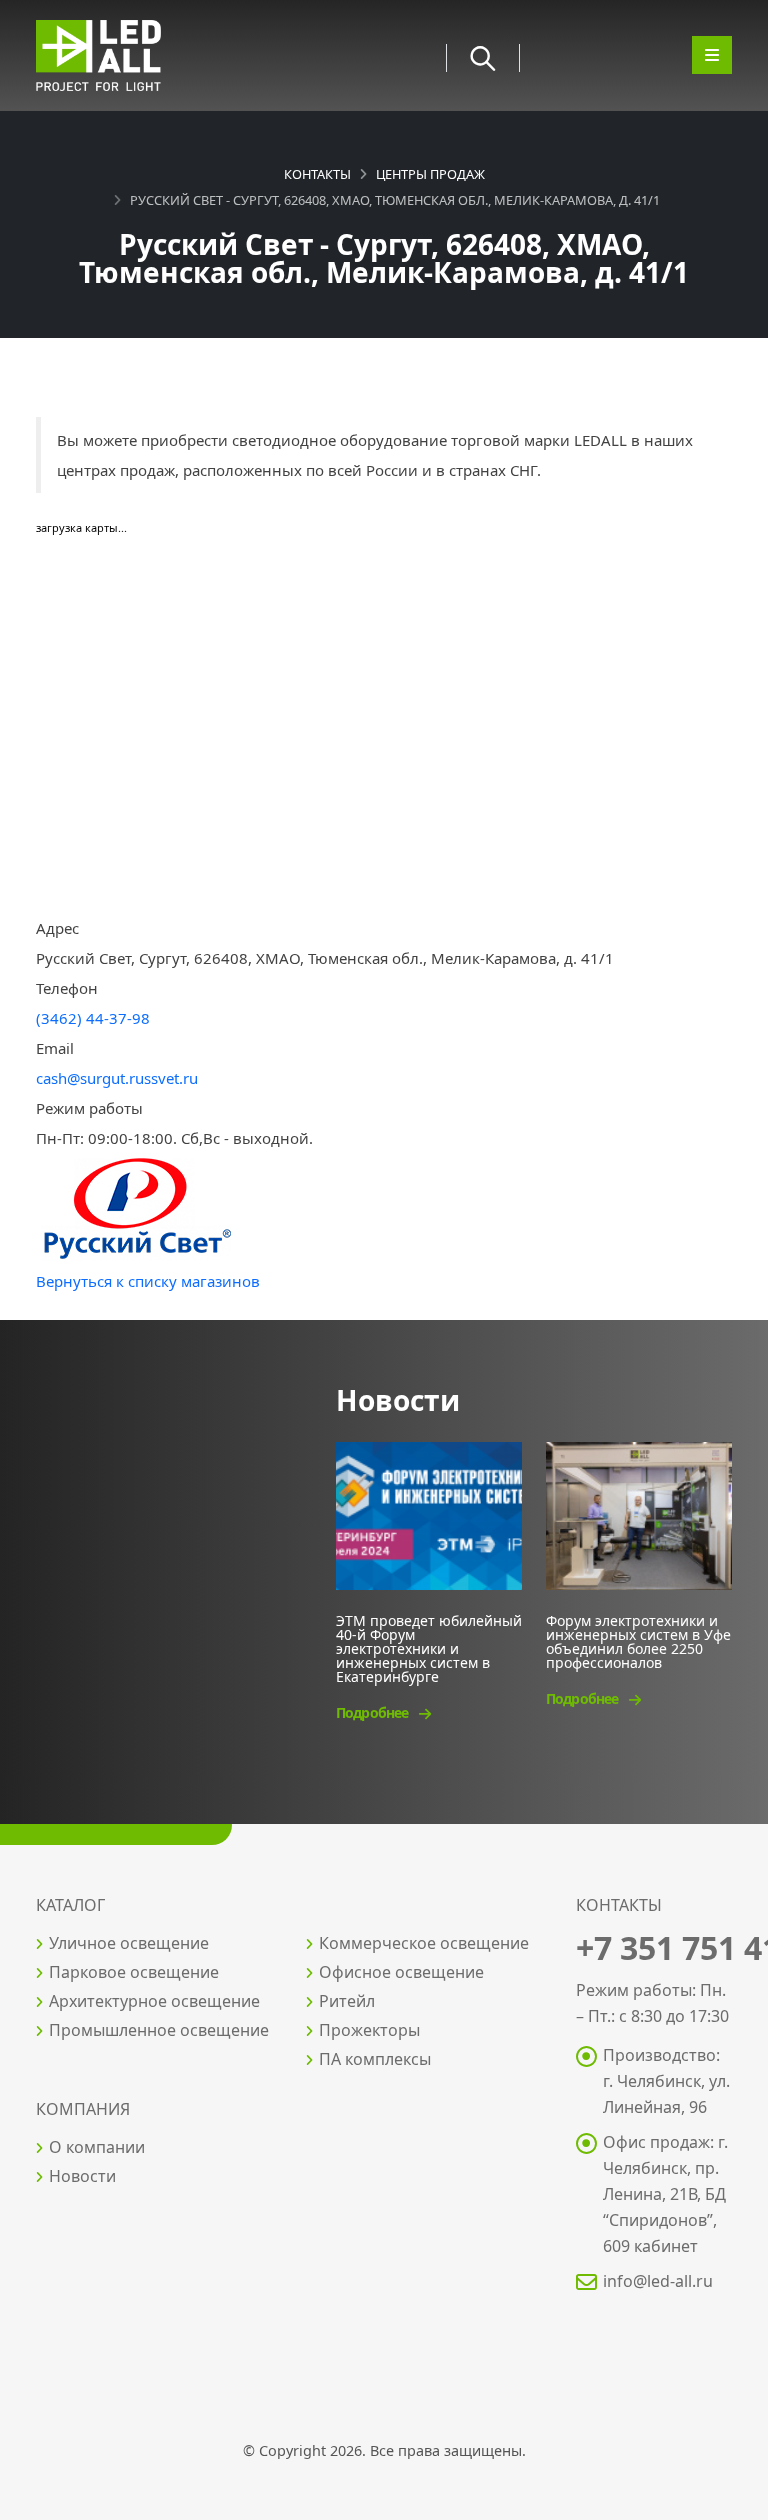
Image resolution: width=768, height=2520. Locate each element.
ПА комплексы (375, 2059)
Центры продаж (430, 174)
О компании (97, 2147)
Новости (82, 2176)
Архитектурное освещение (154, 2001)
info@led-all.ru (658, 2281)
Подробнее (373, 1712)
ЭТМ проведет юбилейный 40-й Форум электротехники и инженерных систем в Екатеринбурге (429, 1647)
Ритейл (347, 2001)
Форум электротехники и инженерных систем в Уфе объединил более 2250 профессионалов (638, 1640)
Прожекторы (369, 2030)
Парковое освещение (134, 1972)
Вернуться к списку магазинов (148, 1281)
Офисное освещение (401, 1972)
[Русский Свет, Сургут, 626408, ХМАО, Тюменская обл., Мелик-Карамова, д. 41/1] (136, 1208)
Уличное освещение (129, 1943)
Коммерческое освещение (424, 1943)
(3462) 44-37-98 (93, 1018)
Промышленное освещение (159, 2030)
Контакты (317, 174)
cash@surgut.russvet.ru (117, 1078)
